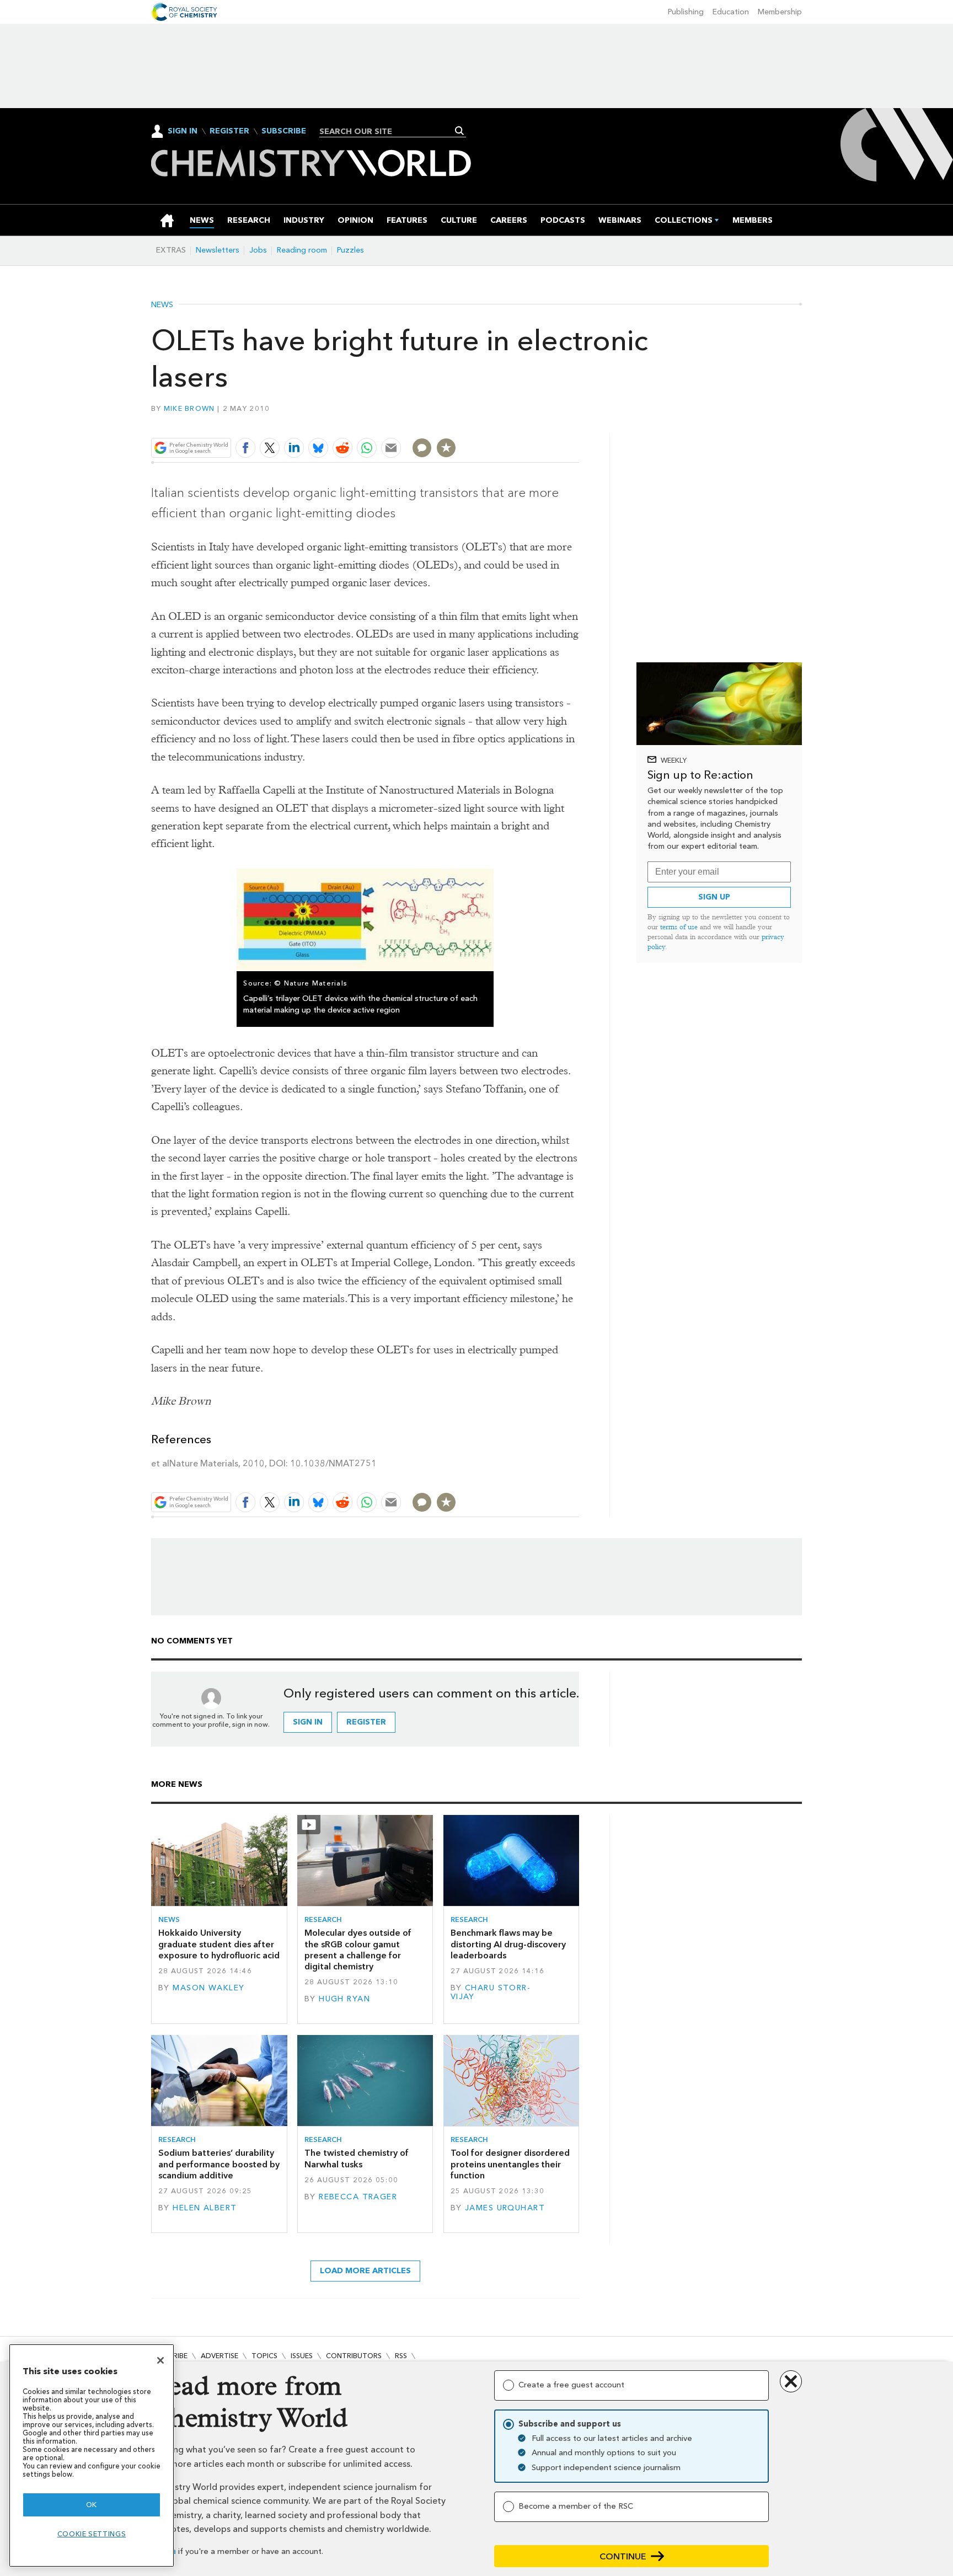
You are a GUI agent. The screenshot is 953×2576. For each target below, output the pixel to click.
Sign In (183, 131)
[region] (92, 2455)
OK (92, 2505)
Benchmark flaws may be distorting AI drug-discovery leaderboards (508, 1944)
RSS (401, 2356)
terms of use (679, 927)
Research (323, 1919)
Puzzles (350, 250)
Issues (302, 2356)
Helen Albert (205, 2208)
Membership (780, 12)
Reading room (302, 250)
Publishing (686, 12)
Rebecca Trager (358, 2197)
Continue (623, 2556)
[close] (578, 422)
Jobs (258, 250)
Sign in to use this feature (526, 422)
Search (460, 131)
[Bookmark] (446, 448)
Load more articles (365, 2271)
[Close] (160, 2360)
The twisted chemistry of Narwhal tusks (357, 2158)
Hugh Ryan (344, 1999)
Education (731, 12)
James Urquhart (505, 2208)
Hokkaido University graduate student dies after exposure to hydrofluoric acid (219, 1944)
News (162, 305)
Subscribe (284, 131)
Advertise (219, 2356)
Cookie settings (92, 2534)
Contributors (354, 2356)
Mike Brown (189, 408)
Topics (264, 2356)
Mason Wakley (208, 1988)
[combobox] (389, 131)
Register (229, 131)
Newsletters (218, 250)
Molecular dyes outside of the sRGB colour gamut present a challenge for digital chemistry (358, 1950)
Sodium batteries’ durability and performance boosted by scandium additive (219, 2164)
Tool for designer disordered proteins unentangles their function (510, 2164)
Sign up (714, 897)
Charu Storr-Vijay (491, 1992)
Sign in (308, 1722)
